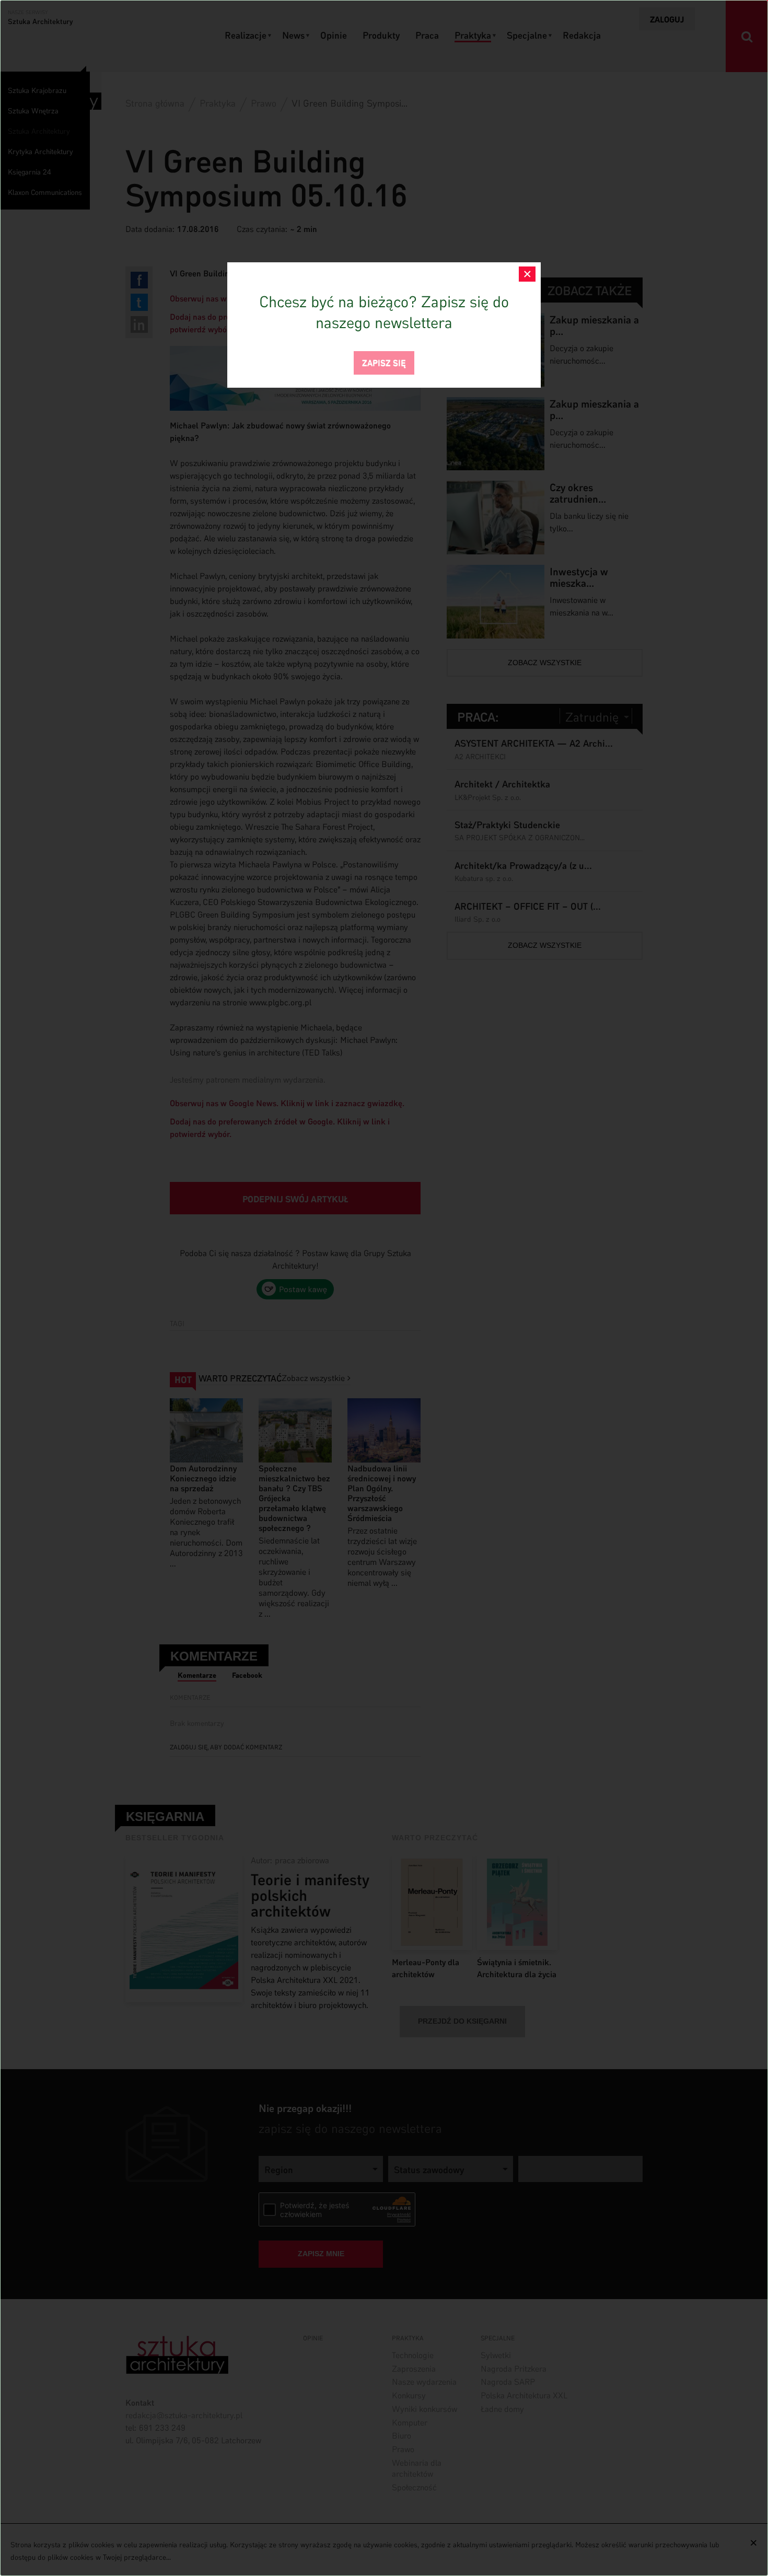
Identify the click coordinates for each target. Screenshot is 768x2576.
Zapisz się (384, 362)
